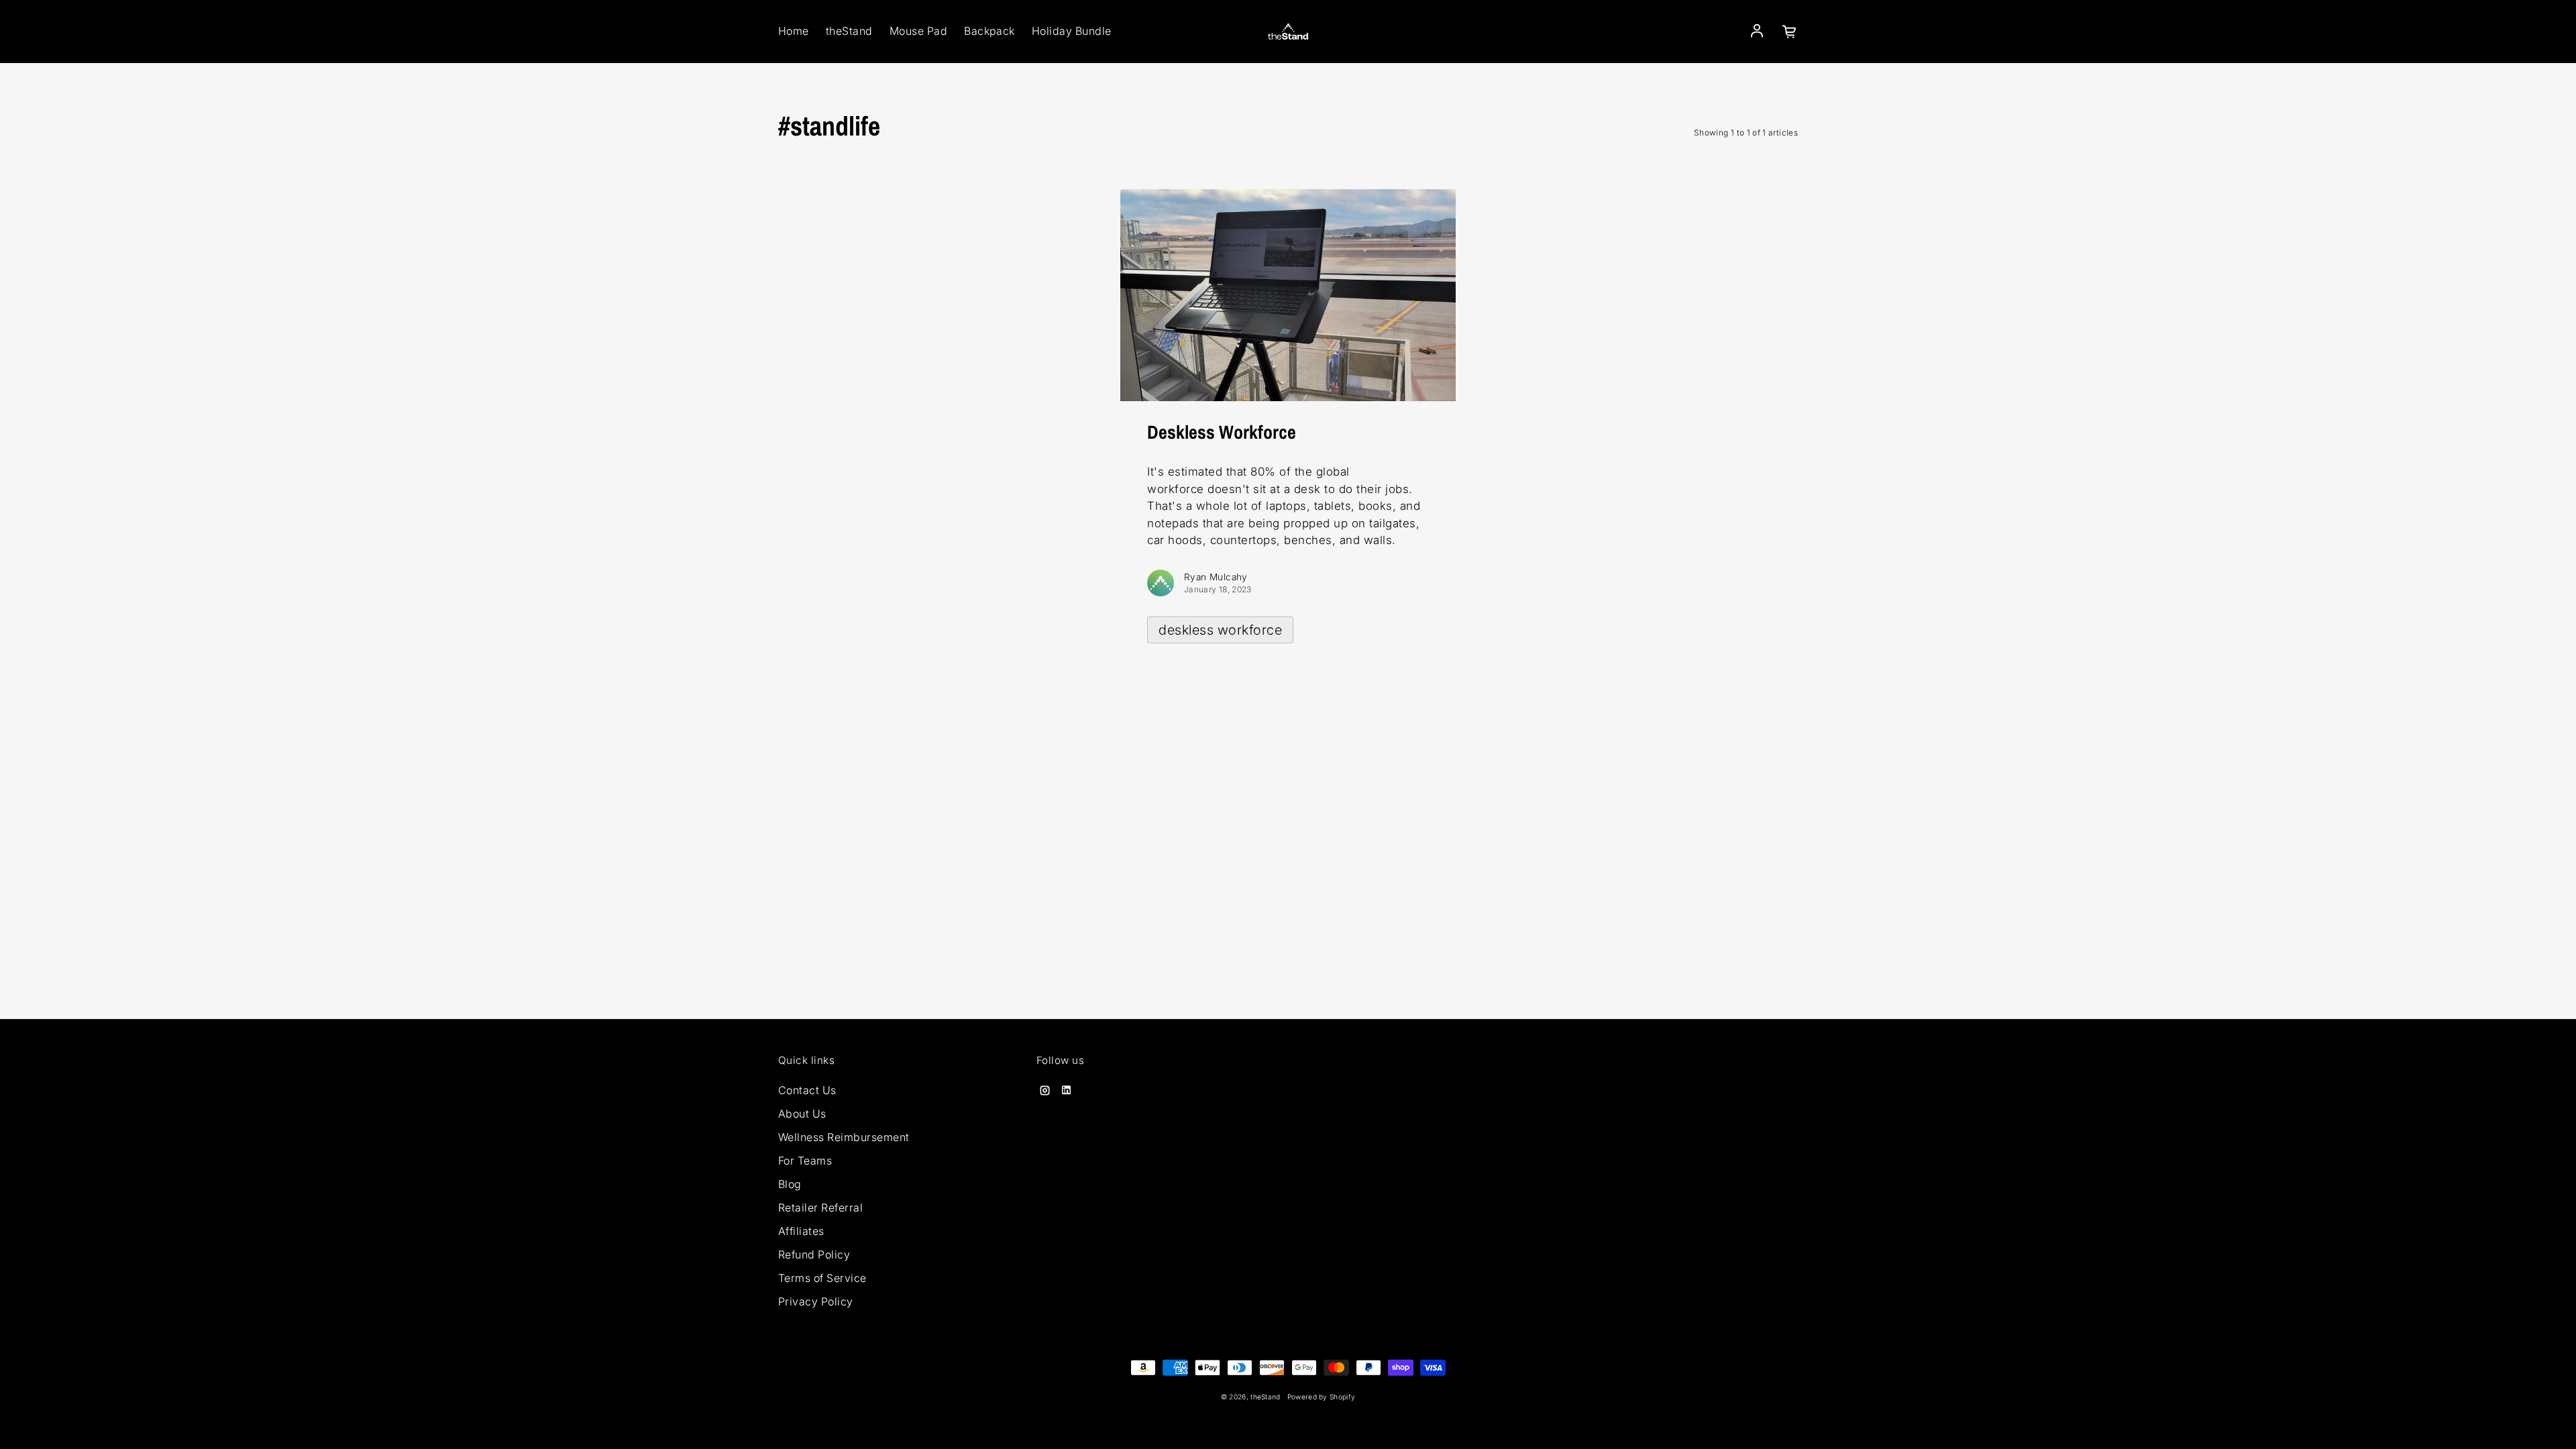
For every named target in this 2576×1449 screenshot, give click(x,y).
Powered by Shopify (1322, 1397)
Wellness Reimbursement (844, 1137)
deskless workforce (1220, 630)
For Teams (805, 1161)
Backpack (989, 31)
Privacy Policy (816, 1301)
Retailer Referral (820, 1207)
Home (794, 31)
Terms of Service (822, 1278)
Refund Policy (814, 1254)
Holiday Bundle (1072, 31)
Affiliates (801, 1231)
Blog (790, 1184)
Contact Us (807, 1090)
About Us (802, 1114)
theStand (849, 31)
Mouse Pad (918, 31)
